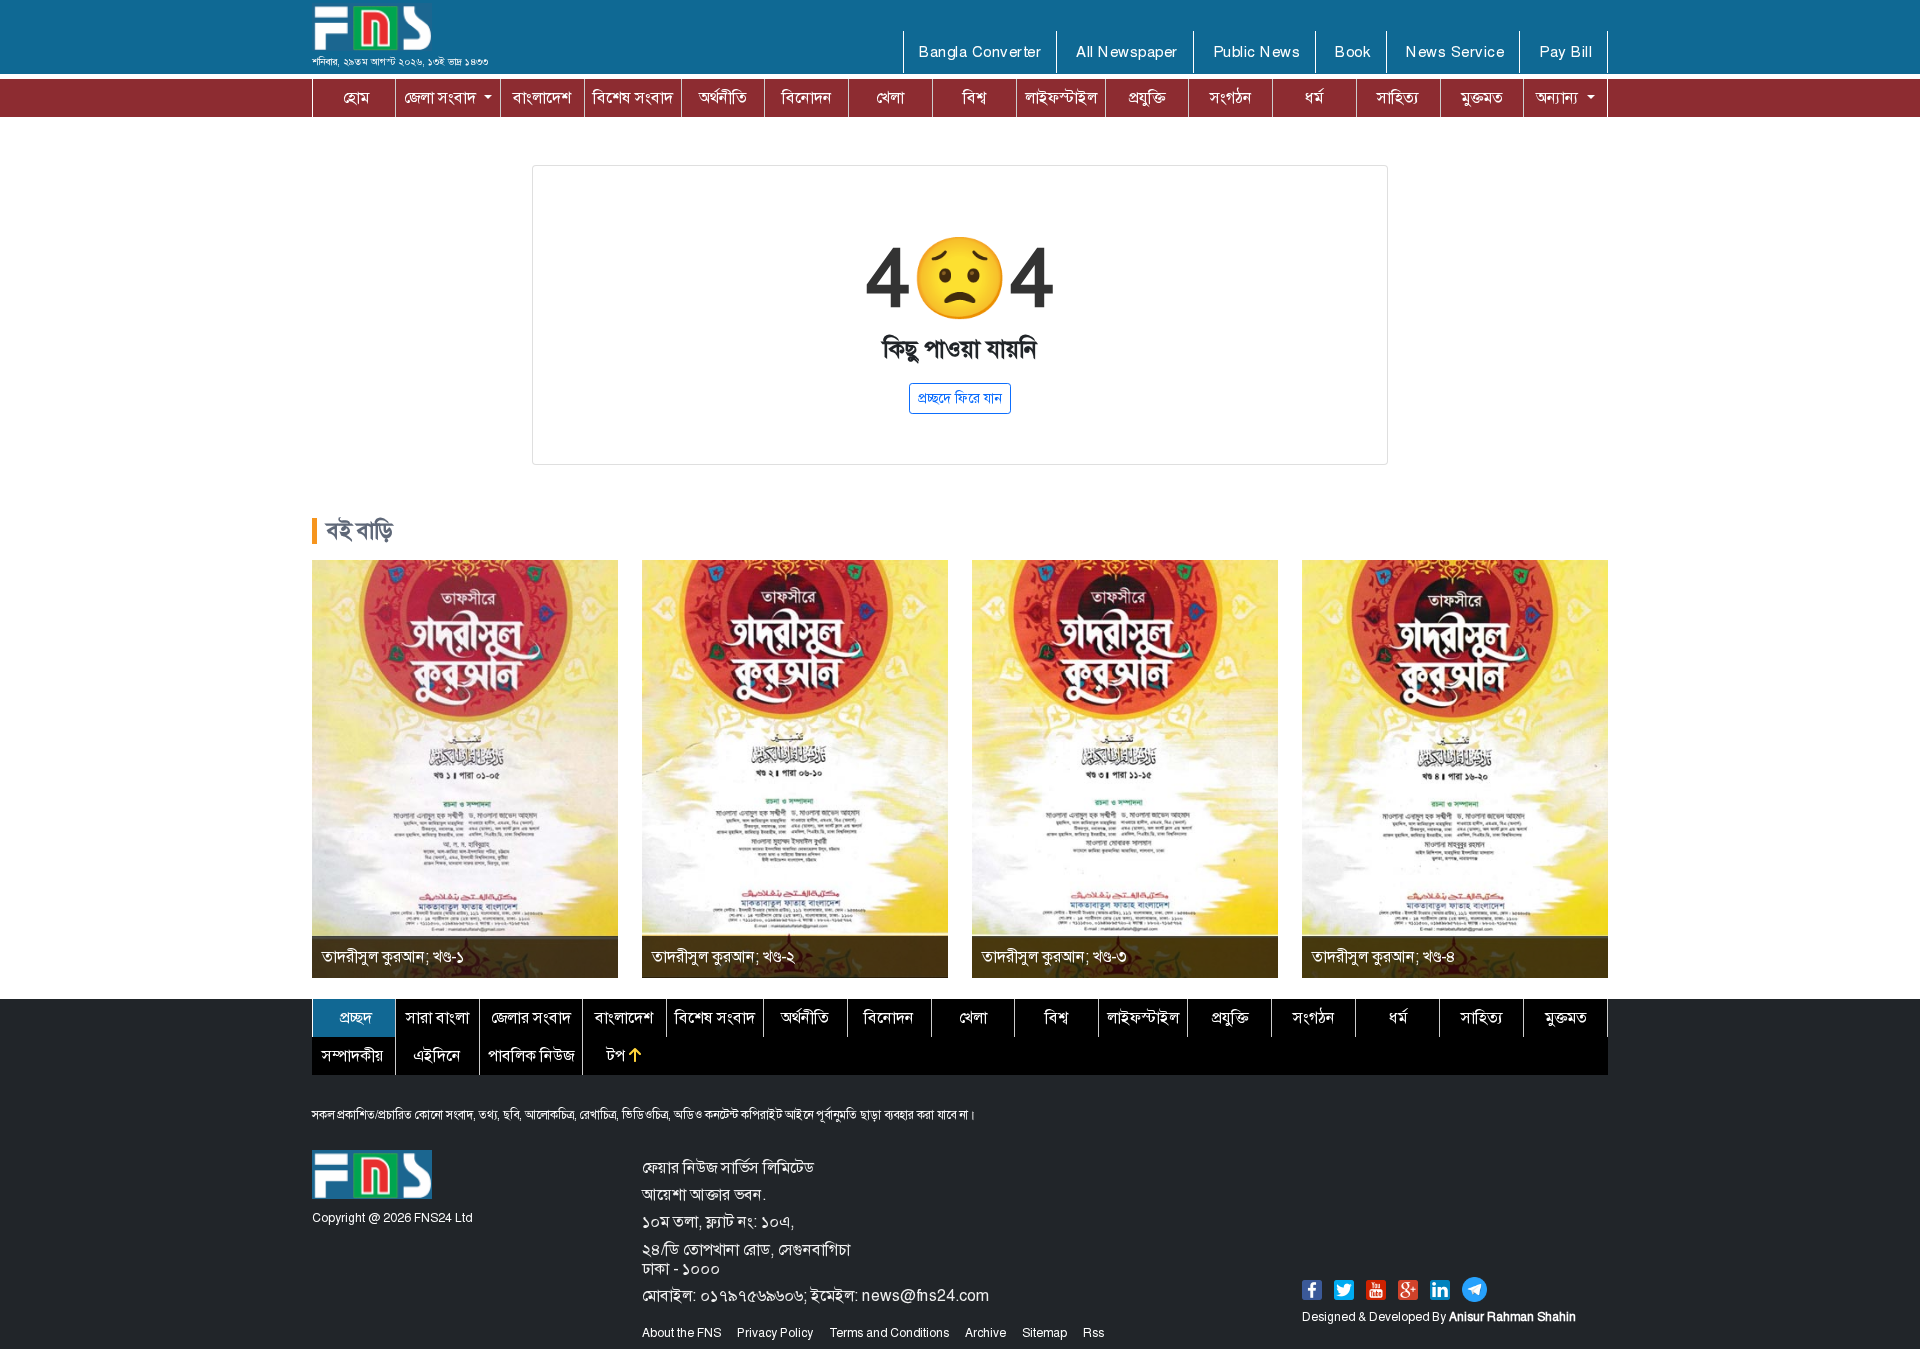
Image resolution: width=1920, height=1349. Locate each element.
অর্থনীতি (723, 97)
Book (1353, 52)
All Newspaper (1127, 52)
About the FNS (681, 1333)
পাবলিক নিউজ (531, 1055)
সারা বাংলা (437, 1017)
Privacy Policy (775, 1333)
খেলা (890, 97)
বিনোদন (807, 97)
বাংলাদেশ (542, 97)
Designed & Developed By (1439, 1317)
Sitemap (1044, 1333)
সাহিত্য (1398, 97)
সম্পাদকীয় (353, 1055)
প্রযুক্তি (1147, 97)
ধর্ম (1314, 97)
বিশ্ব (974, 97)
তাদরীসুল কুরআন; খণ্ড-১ (393, 956)
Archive (985, 1333)
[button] (448, 98)
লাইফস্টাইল (1061, 97)
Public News (1257, 52)
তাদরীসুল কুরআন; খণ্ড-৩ (1054, 956)
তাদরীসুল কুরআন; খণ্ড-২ (723, 956)
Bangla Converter (980, 52)
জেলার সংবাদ (531, 1017)
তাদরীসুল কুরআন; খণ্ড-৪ (1384, 956)
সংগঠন (1231, 97)
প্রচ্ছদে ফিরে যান (960, 398)
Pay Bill (1565, 52)
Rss (1093, 1333)
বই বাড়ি (360, 531)
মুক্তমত (1482, 97)
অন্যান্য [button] (1559, 97)
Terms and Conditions (889, 1333)
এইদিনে (437, 1055)
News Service (1455, 52)
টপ (618, 1055)
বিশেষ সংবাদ (633, 97)
